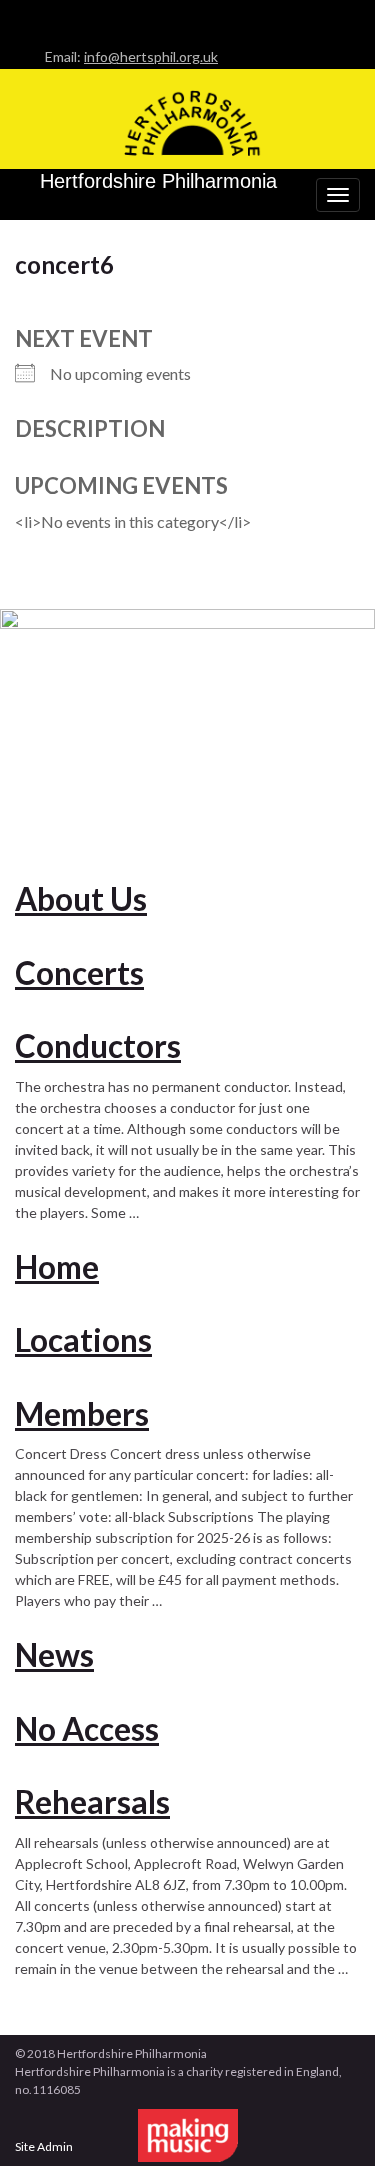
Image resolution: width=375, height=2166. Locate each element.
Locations (83, 1340)
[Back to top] (330, 2121)
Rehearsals (92, 1802)
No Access (87, 1729)
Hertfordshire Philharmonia (158, 181)
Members (82, 1414)
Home (57, 1267)
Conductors (98, 1046)
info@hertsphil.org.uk (151, 56)
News (54, 1655)
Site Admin (44, 2146)
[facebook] (24, 16)
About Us (81, 899)
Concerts (79, 973)
